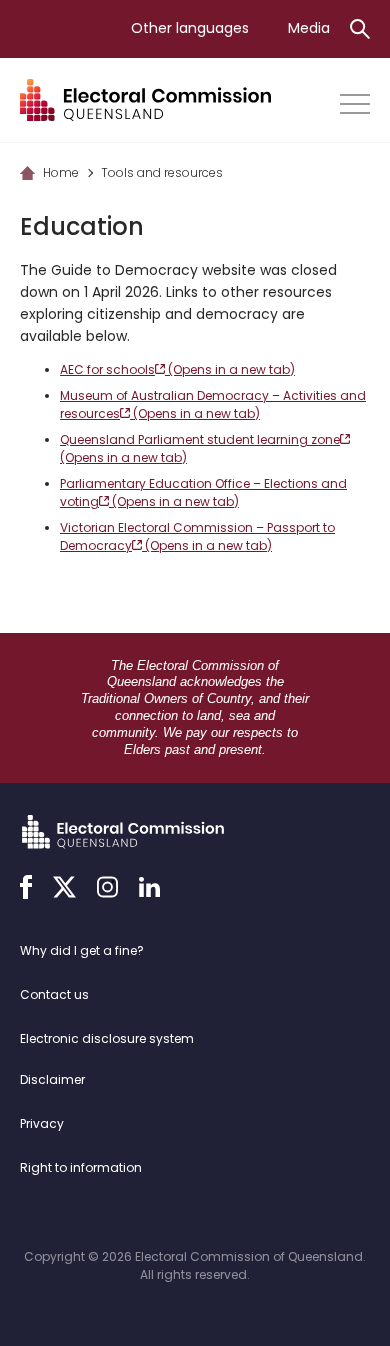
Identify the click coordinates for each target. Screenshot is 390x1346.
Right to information (81, 1167)
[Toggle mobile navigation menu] (355, 104)
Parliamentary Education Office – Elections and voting (203, 492)
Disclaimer (52, 1079)
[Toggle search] (360, 29)
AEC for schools (177, 369)
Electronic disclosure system (107, 1038)
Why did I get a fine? (82, 950)
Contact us (54, 994)
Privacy (42, 1123)
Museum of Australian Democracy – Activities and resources (213, 404)
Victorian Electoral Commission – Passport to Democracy (197, 536)
